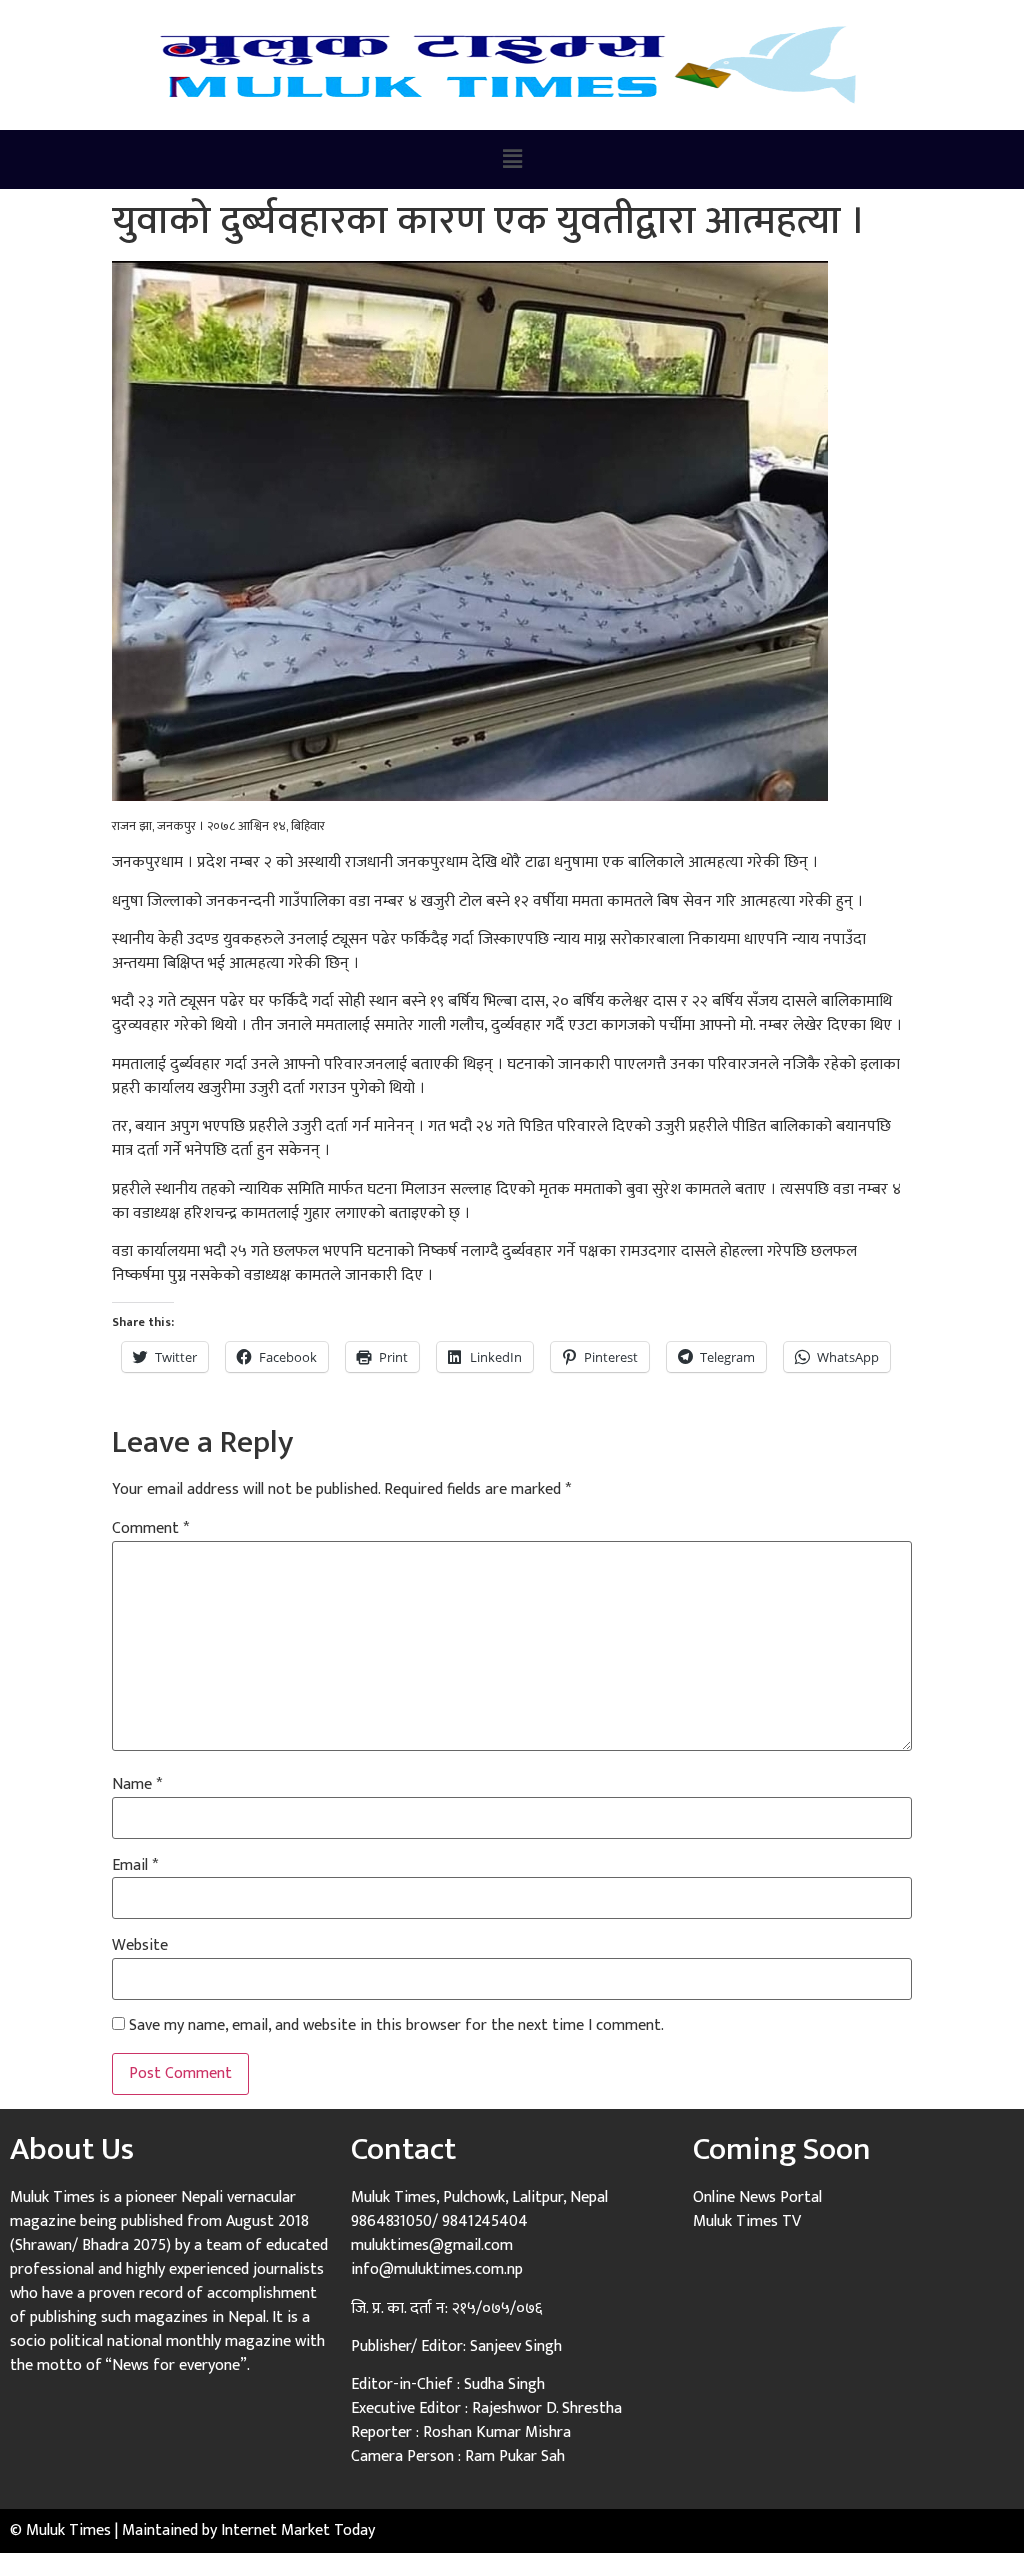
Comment (150, 1529)
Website (140, 1946)
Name (137, 1785)
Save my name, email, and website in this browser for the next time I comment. (396, 2026)
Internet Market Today (298, 2530)
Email (135, 1866)
